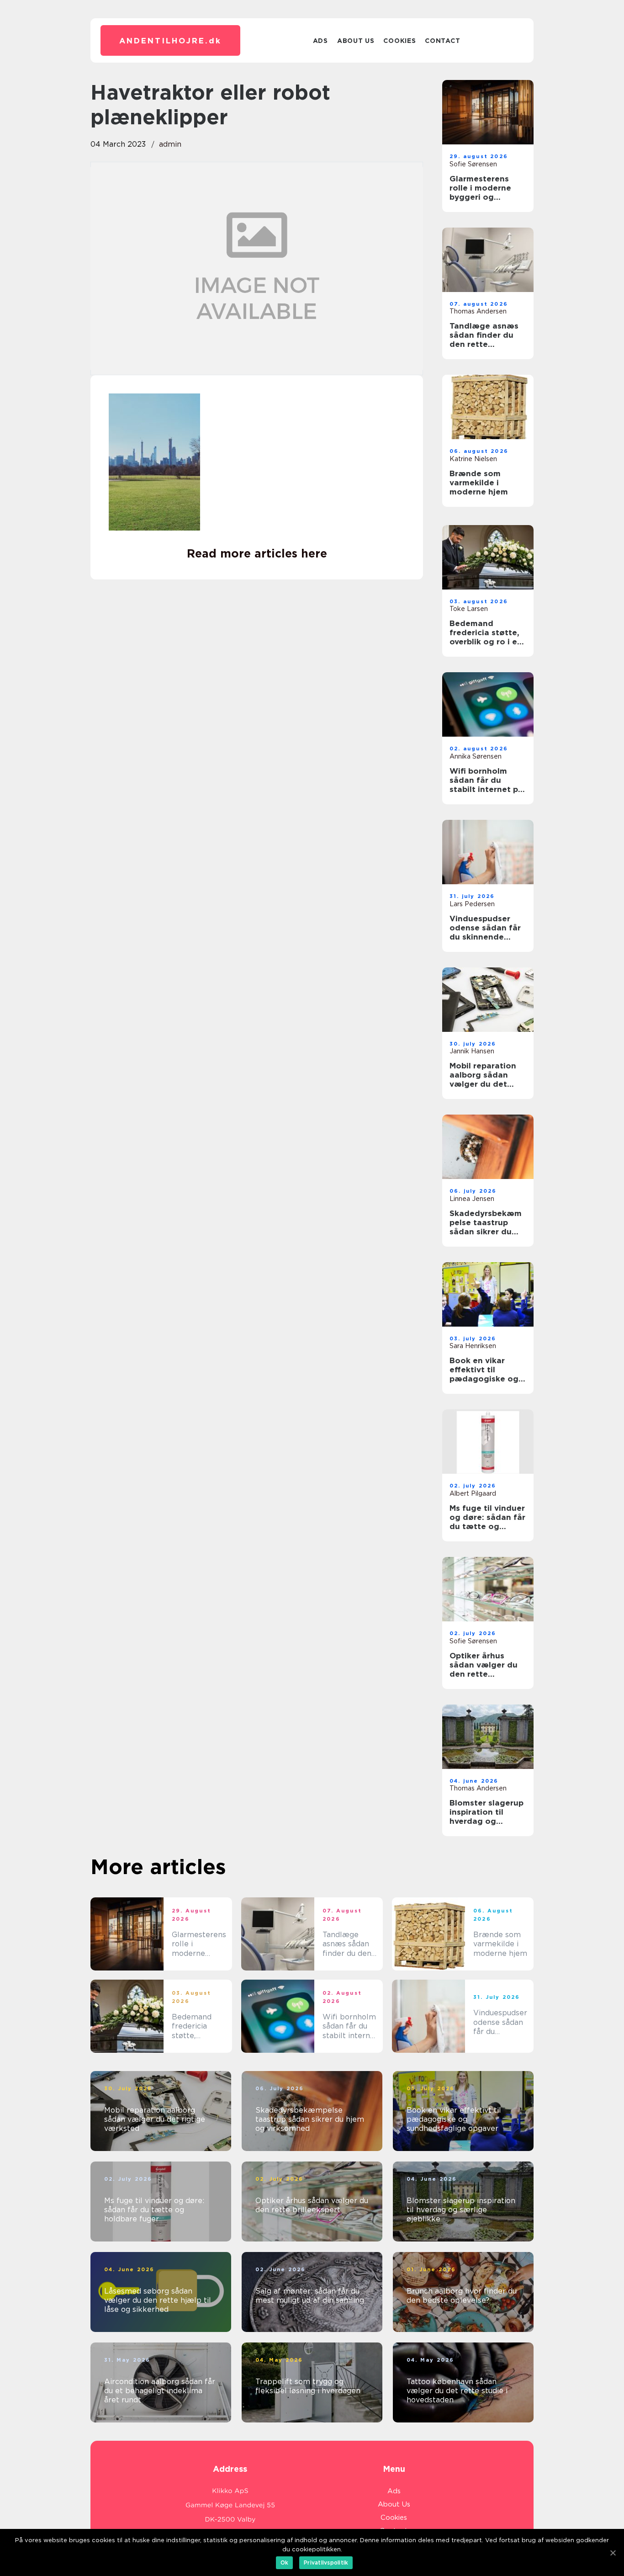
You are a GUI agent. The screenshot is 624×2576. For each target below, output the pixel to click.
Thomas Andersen (478, 311)
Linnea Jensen (472, 1199)
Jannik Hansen (472, 1051)
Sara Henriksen (473, 1346)
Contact (442, 41)
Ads (320, 41)
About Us (356, 41)
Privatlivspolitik (326, 2563)
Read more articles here (257, 553)
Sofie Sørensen (473, 164)
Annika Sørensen (476, 756)
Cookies (399, 41)
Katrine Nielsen (473, 459)
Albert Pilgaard (473, 1493)
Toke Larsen (469, 609)
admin (170, 144)
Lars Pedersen (472, 904)
